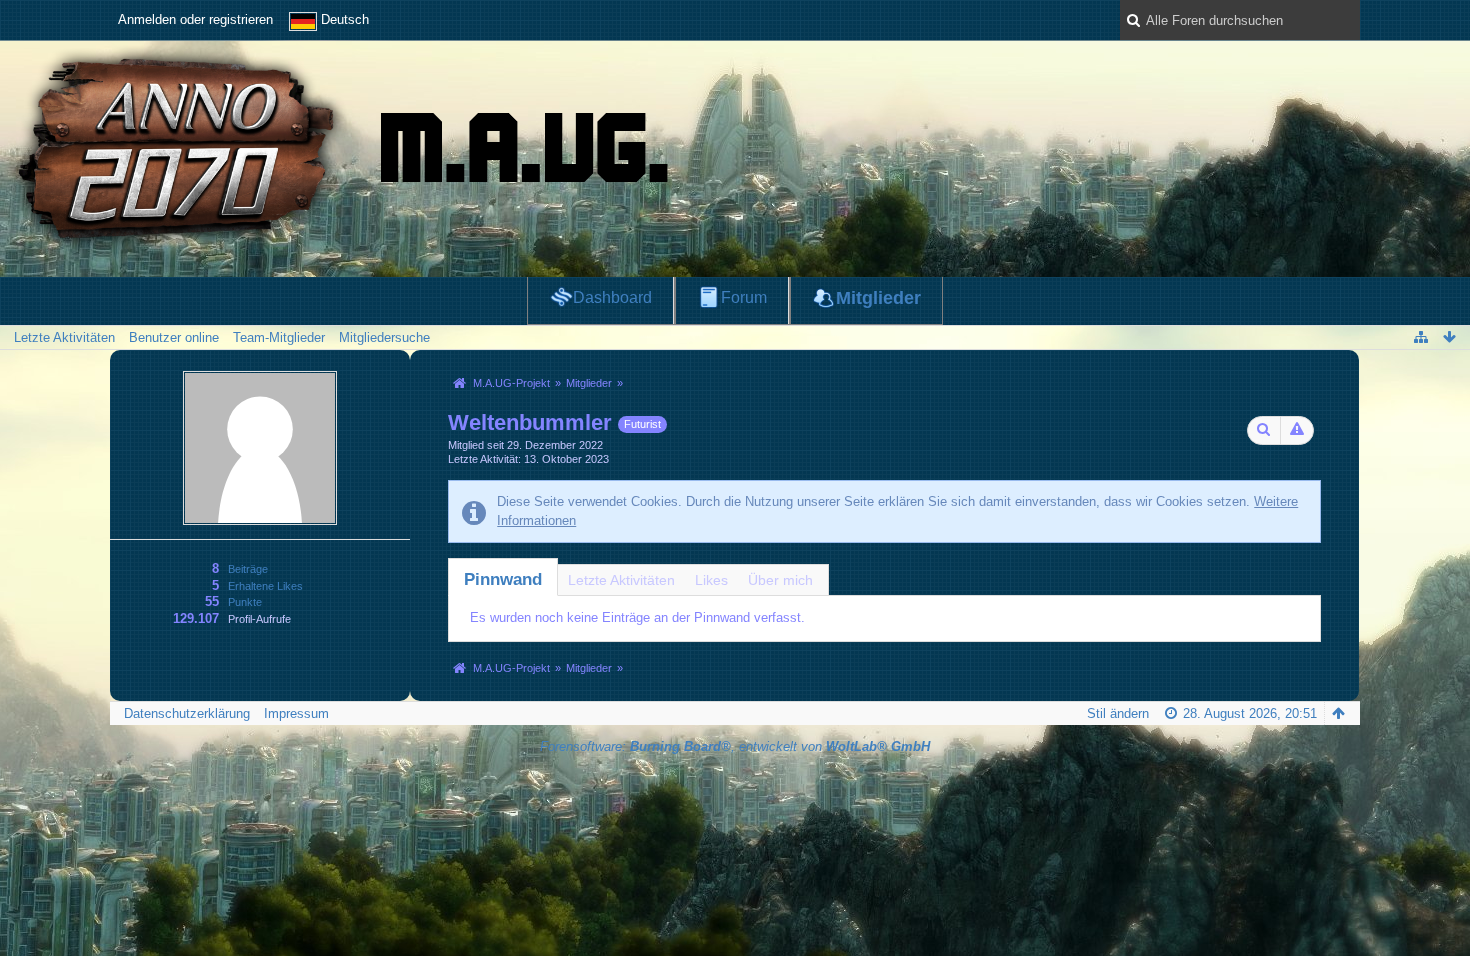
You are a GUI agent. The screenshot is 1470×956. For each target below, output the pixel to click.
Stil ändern (1118, 713)
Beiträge (248, 569)
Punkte (245, 602)
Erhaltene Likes (265, 586)
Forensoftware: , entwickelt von (735, 746)
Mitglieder (878, 298)
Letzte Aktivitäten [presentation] (621, 580)
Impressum (296, 713)
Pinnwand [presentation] (503, 579)
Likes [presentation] (711, 580)
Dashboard (612, 297)
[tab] (503, 579)
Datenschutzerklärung (187, 713)
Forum (744, 297)
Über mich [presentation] (780, 580)
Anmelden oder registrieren (195, 19)
